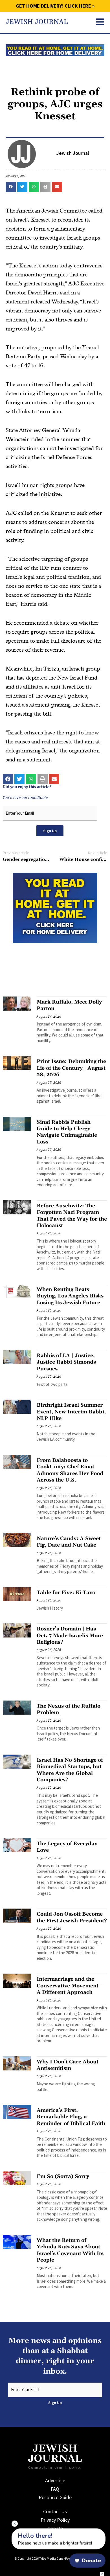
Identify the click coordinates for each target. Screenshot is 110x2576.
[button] (11, 187)
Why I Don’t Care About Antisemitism (68, 2065)
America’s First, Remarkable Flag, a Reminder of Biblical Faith (71, 2117)
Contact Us (55, 2511)
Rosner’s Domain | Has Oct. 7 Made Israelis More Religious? (70, 1636)
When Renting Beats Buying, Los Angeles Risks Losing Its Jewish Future (70, 1296)
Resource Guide (55, 2497)
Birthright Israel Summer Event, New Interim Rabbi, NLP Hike (71, 1412)
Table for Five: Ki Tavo (66, 1593)
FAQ (55, 2489)
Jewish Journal (37, 22)
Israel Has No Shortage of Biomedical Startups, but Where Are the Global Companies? (70, 1770)
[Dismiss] (15, 2524)
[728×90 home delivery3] (55, 50)
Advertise (55, 2480)
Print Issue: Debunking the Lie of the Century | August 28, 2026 (71, 1068)
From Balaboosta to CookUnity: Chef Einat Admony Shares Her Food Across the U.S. (70, 1470)
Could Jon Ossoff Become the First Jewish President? (72, 1917)
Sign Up (50, 831)
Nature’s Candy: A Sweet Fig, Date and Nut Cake (69, 1542)
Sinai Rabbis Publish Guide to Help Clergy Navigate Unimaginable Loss (67, 1132)
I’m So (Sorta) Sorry (63, 2176)
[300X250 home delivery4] (55, 907)
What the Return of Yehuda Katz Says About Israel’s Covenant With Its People (70, 2250)
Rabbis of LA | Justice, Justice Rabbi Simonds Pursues (66, 1362)
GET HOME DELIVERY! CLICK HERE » (55, 6)
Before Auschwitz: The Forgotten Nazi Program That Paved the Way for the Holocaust (72, 1216)
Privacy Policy (55, 2520)
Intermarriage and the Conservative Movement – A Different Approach (70, 1986)
